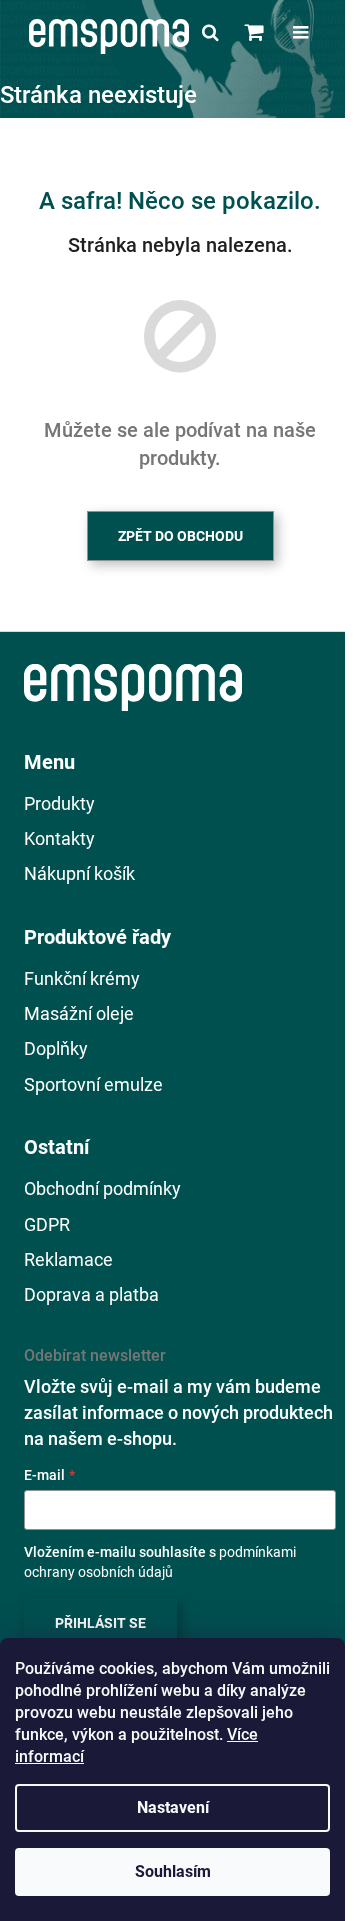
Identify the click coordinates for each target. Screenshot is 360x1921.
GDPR (47, 1224)
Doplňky (56, 1048)
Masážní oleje (79, 1013)
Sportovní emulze (93, 1084)
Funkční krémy (82, 978)
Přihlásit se (100, 1623)
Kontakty (59, 838)
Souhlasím (173, 1871)
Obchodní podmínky (102, 1188)
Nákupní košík (79, 873)
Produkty (59, 803)
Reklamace (68, 1259)
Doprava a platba (91, 1294)
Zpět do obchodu (180, 536)
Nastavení (173, 1807)
